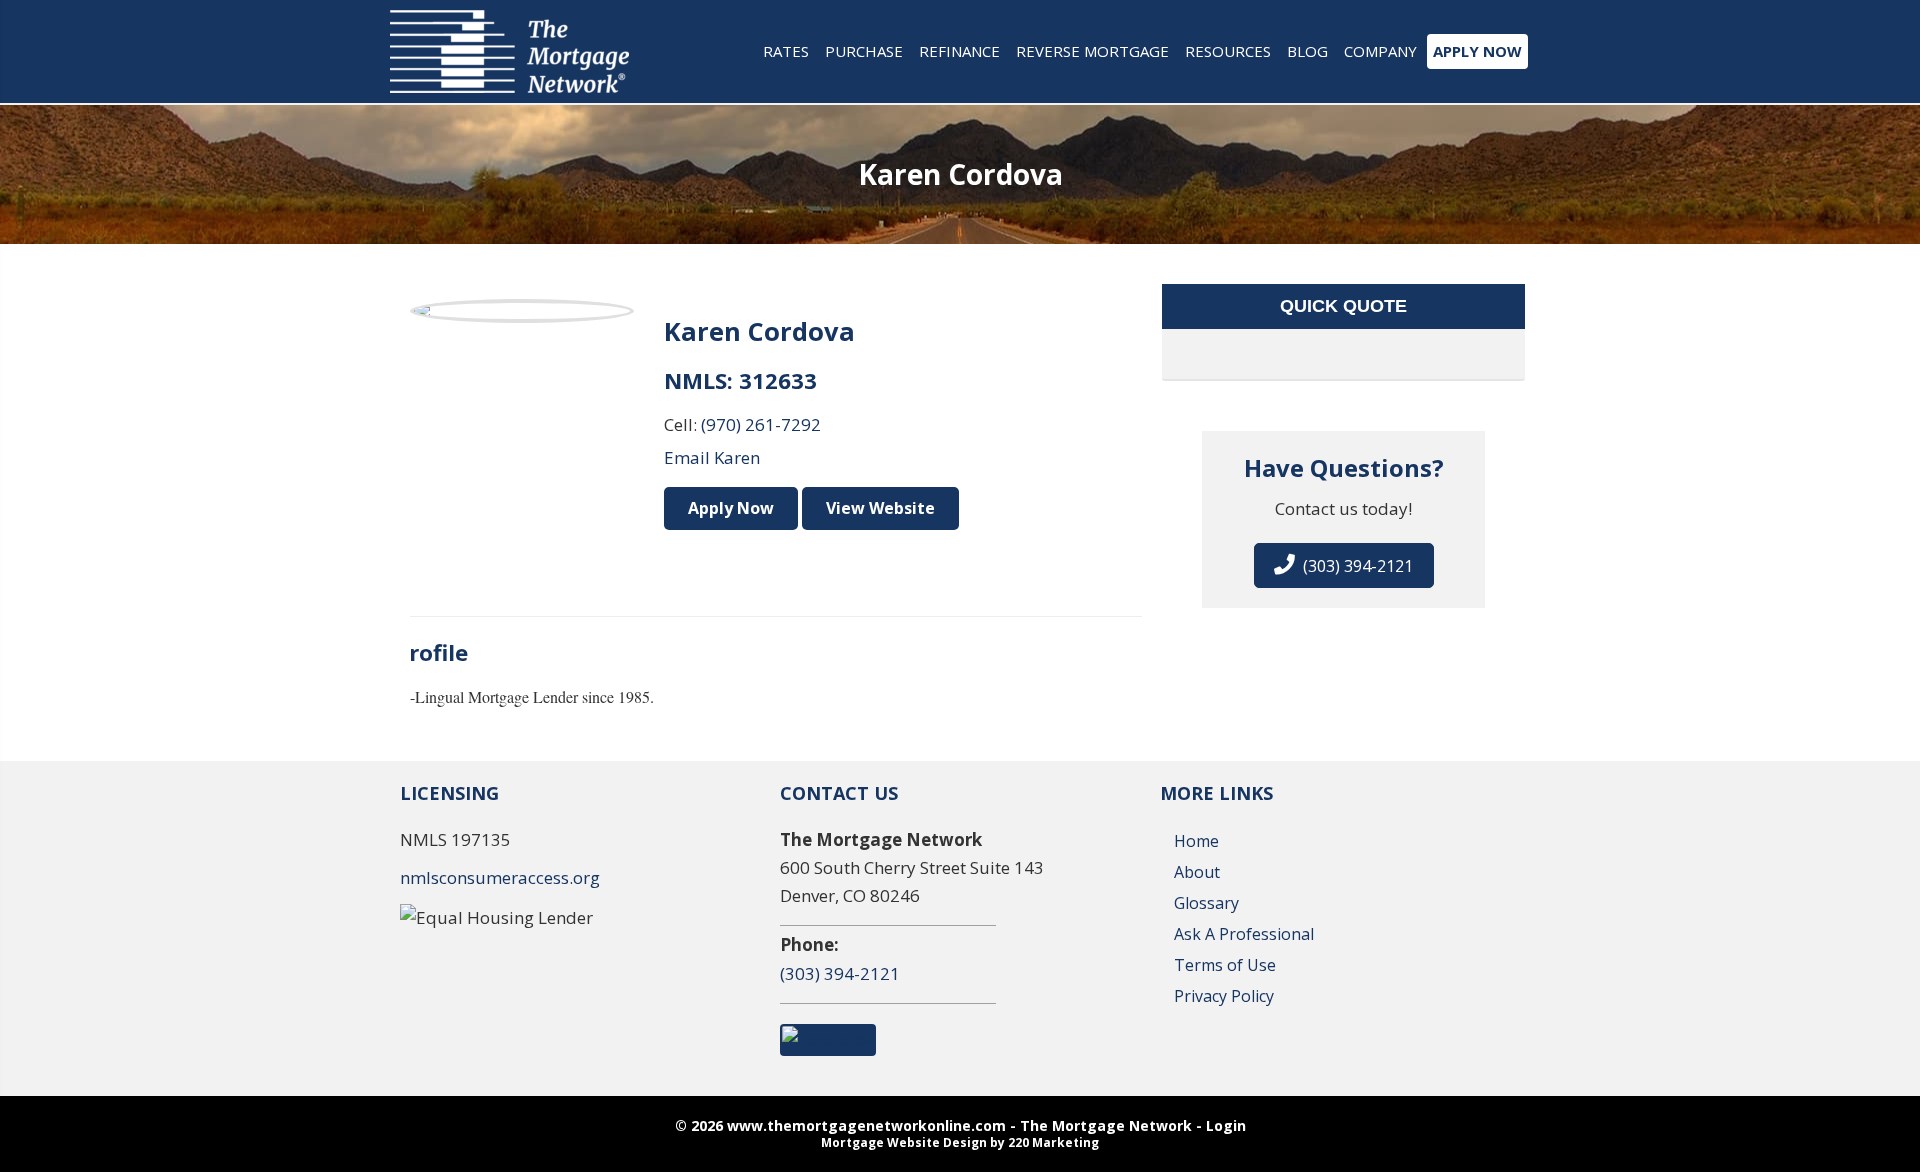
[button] (1344, 565)
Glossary (1206, 903)
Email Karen (712, 457)
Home (1196, 841)
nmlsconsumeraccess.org (500, 877)
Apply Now (731, 508)
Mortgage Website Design (904, 1142)
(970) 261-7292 (761, 424)
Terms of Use (1225, 965)
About (1197, 872)
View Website (880, 508)
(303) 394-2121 (840, 973)
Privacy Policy (1224, 996)
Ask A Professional (1244, 934)
